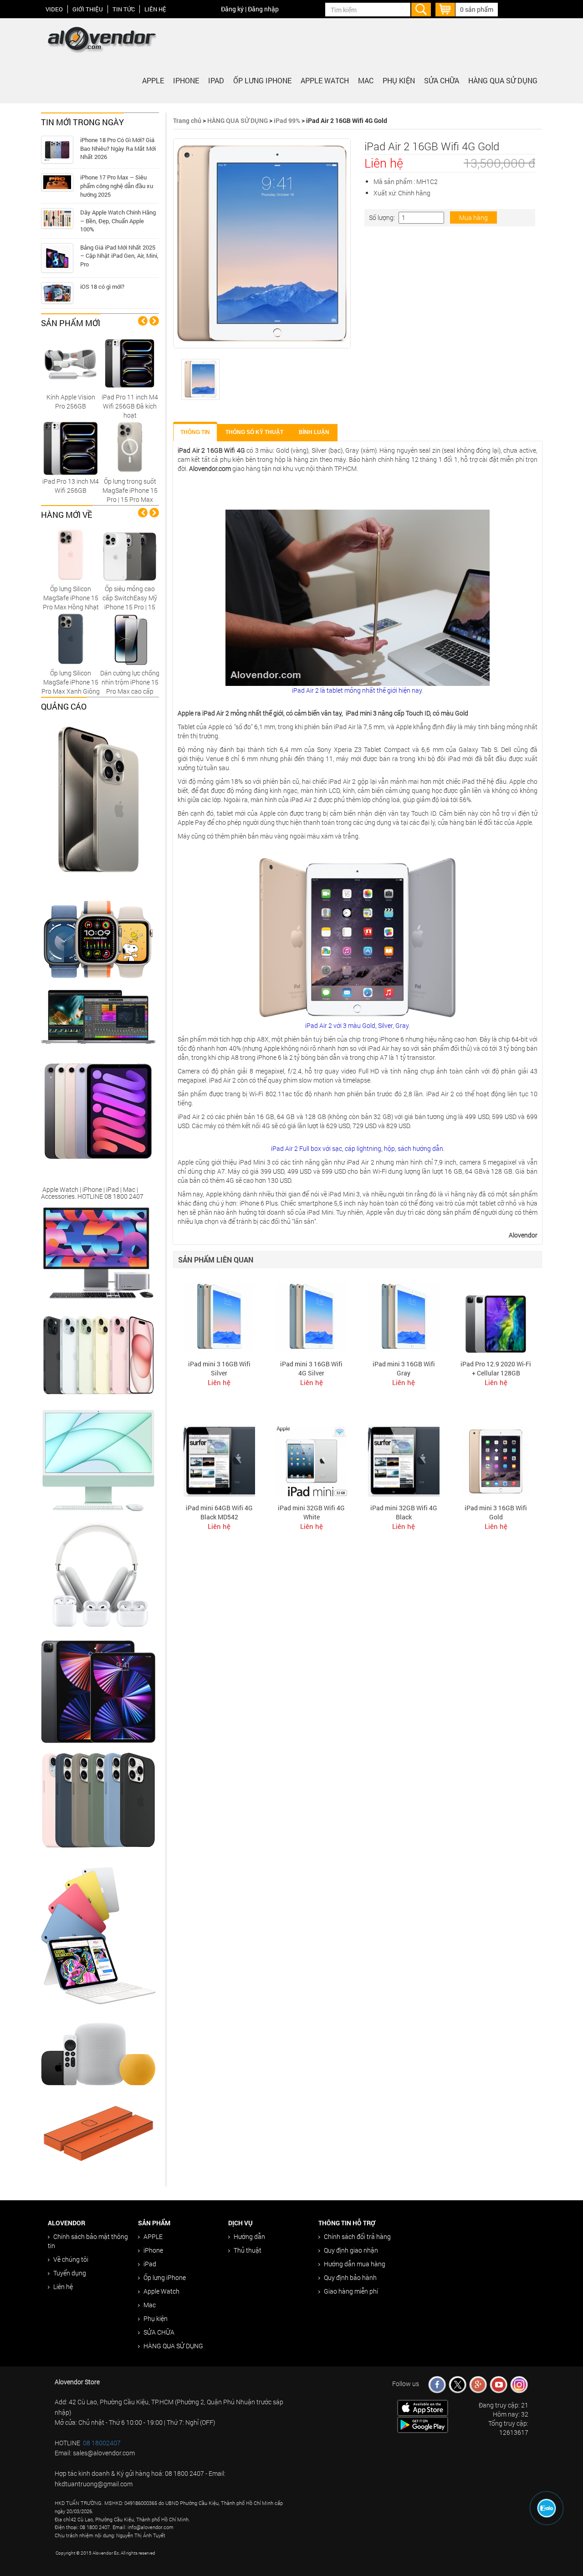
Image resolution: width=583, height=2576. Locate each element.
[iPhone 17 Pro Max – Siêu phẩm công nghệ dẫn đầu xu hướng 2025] (57, 182)
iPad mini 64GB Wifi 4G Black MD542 (219, 1512)
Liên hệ (155, 9)
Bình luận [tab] (314, 432)
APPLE (153, 80)
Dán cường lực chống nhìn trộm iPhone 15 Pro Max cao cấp (130, 682)
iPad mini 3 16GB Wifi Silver (219, 1368)
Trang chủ (187, 120)
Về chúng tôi (71, 2259)
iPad (216, 80)
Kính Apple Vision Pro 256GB (71, 401)
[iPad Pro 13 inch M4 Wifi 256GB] (71, 447)
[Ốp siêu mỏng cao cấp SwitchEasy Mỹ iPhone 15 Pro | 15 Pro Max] (130, 555)
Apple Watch (325, 80)
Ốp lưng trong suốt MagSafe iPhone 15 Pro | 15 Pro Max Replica (130, 495)
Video (54, 9)
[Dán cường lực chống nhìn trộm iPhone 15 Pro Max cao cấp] (130, 639)
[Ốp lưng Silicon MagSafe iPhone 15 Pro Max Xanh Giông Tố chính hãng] (71, 639)
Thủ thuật (248, 2250)
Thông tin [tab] (195, 432)
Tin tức (124, 9)
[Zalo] (547, 2508)
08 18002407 (102, 2443)
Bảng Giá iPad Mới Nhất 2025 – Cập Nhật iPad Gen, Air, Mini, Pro (119, 256)
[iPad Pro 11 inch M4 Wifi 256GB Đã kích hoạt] (130, 363)
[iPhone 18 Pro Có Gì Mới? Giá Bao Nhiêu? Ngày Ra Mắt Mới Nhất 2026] (57, 150)
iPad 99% (287, 120)
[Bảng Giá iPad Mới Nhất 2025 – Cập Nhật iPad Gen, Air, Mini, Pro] (57, 258)
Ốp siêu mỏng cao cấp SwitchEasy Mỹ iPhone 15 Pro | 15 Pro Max (130, 602)
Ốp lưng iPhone (262, 80)
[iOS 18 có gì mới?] (57, 293)
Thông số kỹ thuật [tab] (254, 432)
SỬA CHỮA (442, 80)
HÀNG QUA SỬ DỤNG (503, 80)
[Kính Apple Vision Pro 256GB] (71, 363)
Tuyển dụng (70, 2273)
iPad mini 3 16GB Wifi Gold (496, 1512)
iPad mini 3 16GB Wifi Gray (404, 1368)
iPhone (186, 80)
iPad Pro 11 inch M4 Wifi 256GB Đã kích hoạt (130, 406)
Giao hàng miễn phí (351, 2291)
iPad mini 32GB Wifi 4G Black (404, 1512)
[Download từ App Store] (423, 2407)
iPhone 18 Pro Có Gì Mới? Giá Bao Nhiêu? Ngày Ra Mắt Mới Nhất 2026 (118, 148)
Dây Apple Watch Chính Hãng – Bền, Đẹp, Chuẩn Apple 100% (118, 221)
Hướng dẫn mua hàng (355, 2264)
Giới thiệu (88, 9)
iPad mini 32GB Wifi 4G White (311, 1512)
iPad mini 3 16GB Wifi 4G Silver (311, 1368)
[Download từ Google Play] (423, 2424)
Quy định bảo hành (350, 2277)
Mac (366, 80)
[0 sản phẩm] (445, 8)
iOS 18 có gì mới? (102, 286)
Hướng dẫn (249, 2236)
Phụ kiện (399, 80)
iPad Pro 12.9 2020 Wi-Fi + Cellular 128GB (496, 1368)
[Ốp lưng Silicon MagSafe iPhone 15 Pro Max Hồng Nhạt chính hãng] (71, 555)
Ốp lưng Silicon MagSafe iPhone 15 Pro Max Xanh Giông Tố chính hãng (71, 687)
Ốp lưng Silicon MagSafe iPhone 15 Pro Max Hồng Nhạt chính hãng (71, 602)
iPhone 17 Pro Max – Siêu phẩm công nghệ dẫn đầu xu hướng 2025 (117, 186)
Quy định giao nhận (351, 2250)
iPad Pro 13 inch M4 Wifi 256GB (71, 486)
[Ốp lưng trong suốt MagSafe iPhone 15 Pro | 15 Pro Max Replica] (130, 447)
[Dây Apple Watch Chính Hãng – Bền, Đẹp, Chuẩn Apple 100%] (57, 218)
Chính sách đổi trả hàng (357, 2236)
